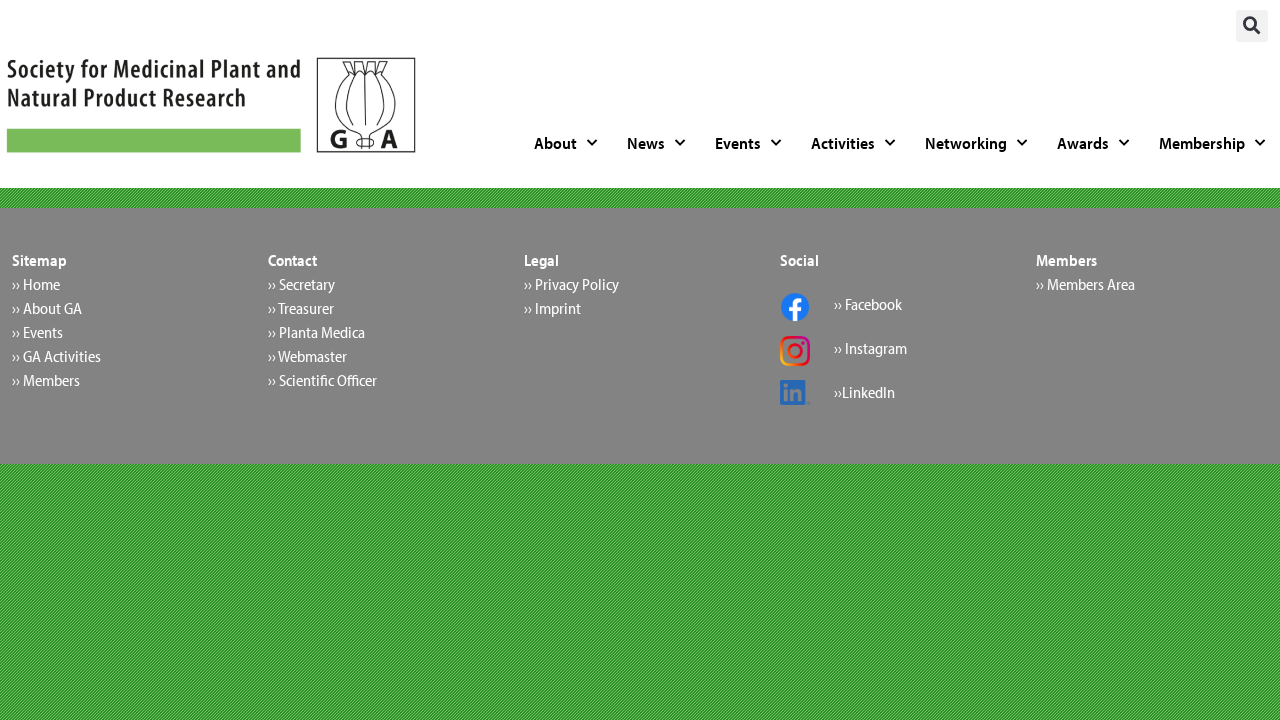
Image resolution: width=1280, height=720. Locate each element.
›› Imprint (552, 308)
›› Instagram (870, 348)
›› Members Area (1085, 284)
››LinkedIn (864, 392)
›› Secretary (301, 284)
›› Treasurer (301, 308)
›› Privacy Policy (571, 284)
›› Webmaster (307, 356)
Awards (1083, 142)
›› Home (36, 284)
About (555, 142)
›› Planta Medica (316, 332)
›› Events (37, 332)
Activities (843, 142)
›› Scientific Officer (322, 380)
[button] (1252, 26)
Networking (966, 142)
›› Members (46, 380)
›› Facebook (868, 304)
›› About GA (47, 308)
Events (738, 142)
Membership (1202, 142)
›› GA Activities (56, 356)
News (646, 142)
